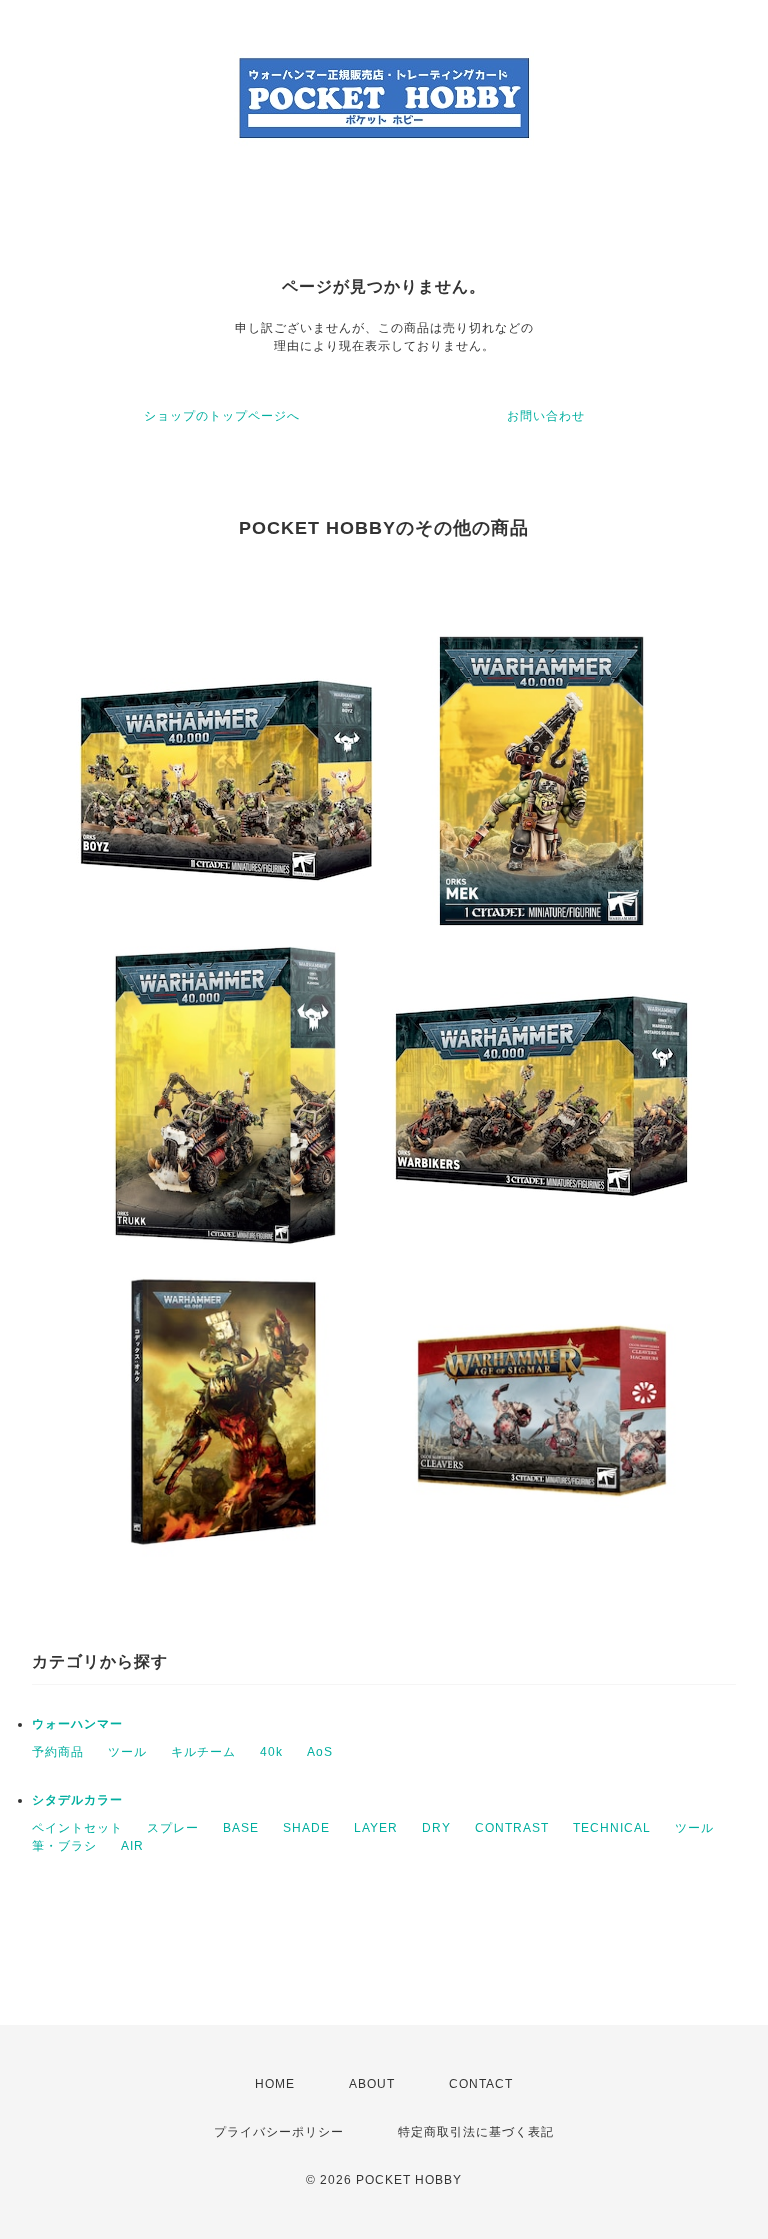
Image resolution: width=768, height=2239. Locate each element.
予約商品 (58, 1752)
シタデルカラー (77, 1800)
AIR (132, 1846)
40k (271, 1752)
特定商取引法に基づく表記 (476, 2132)
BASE (241, 1828)
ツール (127, 1752)
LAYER (376, 1828)
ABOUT (372, 2084)
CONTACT (481, 2084)
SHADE (306, 1828)
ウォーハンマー (77, 1724)
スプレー (173, 1828)
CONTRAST (512, 1828)
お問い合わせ (546, 416)
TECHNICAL (612, 1828)
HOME (275, 2084)
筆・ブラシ (64, 1846)
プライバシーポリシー (279, 2132)
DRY (436, 1828)
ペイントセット (77, 1828)
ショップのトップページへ (222, 416)
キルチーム (203, 1752)
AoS (320, 1752)
